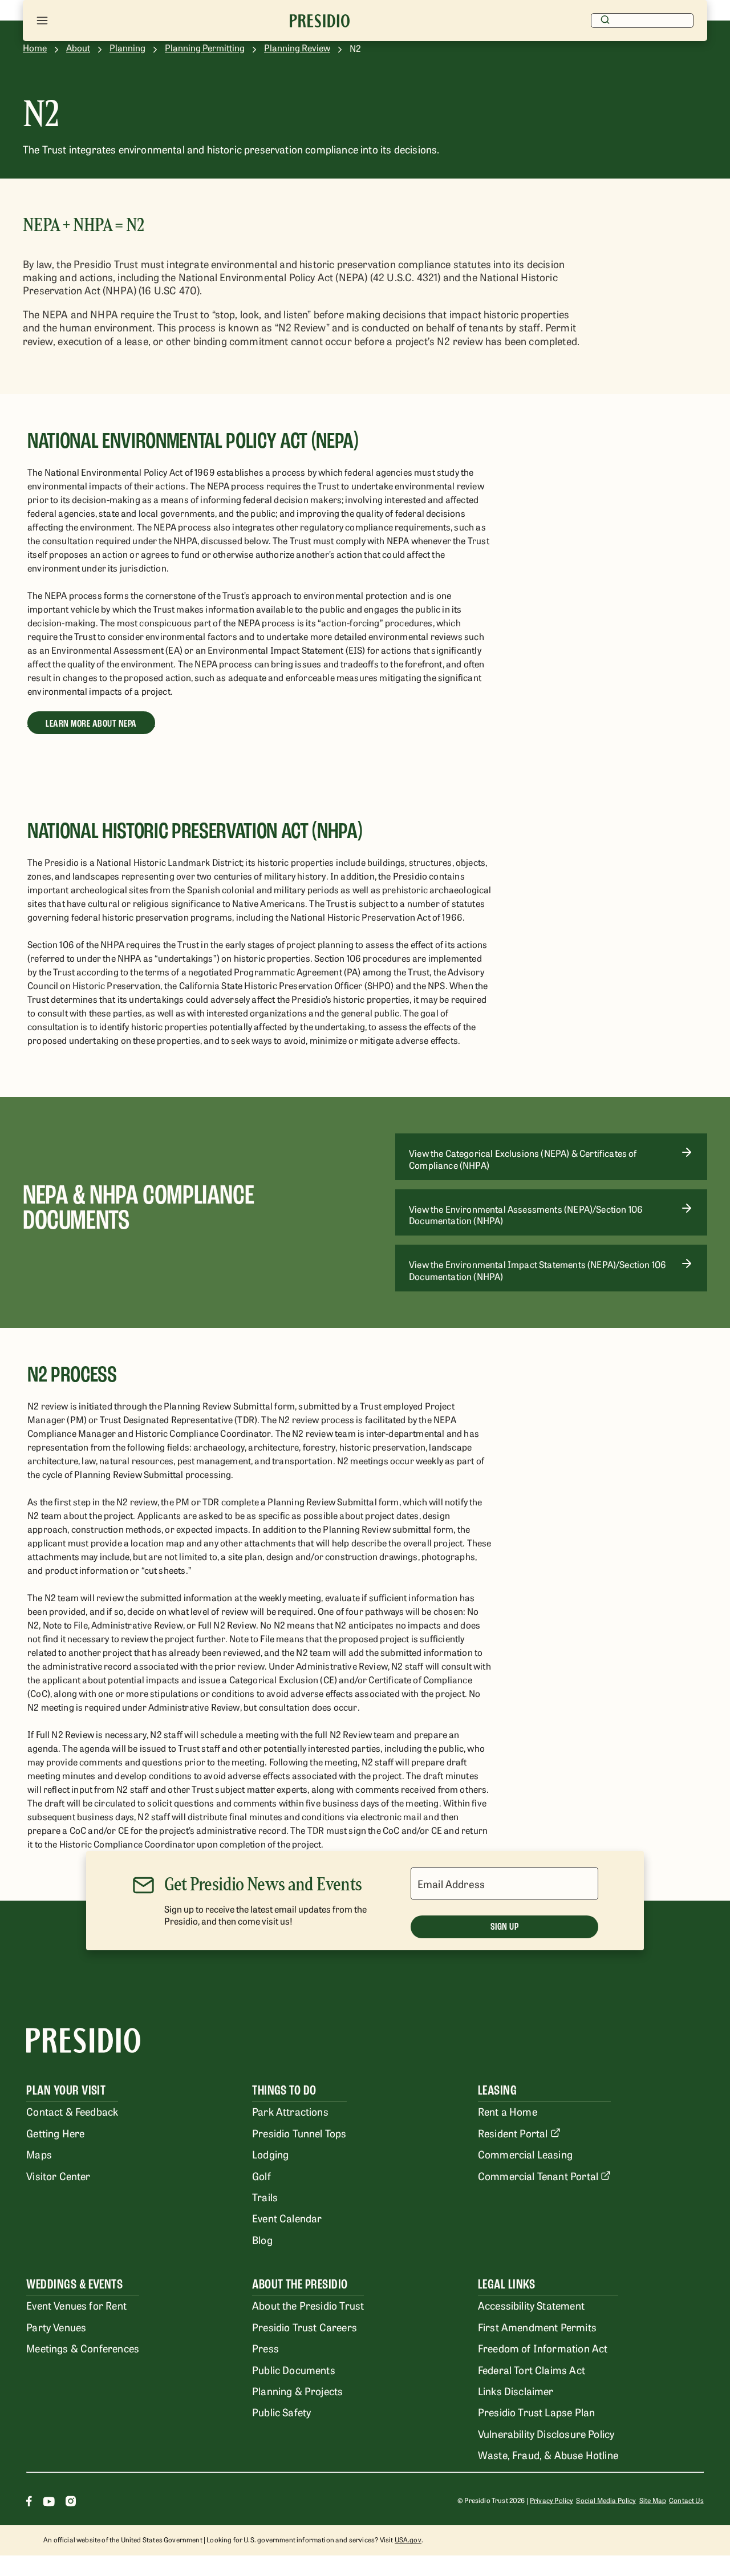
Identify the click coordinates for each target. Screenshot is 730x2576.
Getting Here (55, 2133)
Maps (39, 2154)
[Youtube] (49, 2503)
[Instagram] (71, 2503)
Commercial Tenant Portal (538, 2176)
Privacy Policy (551, 2500)
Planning (127, 48)
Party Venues (56, 2327)
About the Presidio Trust (308, 2305)
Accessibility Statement (531, 2305)
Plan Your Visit (66, 2090)
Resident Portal (513, 2133)
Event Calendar (287, 2218)
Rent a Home (508, 2111)
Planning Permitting (205, 48)
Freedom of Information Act (543, 2348)
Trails (265, 2197)
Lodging (270, 2154)
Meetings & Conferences (83, 2348)
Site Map (653, 2500)
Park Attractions (290, 2111)
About (78, 48)
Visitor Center (58, 2176)
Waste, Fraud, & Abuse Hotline (548, 2455)
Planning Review (297, 48)
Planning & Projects (297, 2391)
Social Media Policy (606, 2500)
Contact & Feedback (72, 2111)
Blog (262, 2239)
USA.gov (408, 2539)
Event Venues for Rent (76, 2305)
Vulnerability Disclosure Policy (546, 2433)
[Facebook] (29, 2503)
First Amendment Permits (537, 2327)
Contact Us (686, 2500)
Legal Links (506, 2284)
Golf (261, 2176)
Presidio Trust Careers (305, 2327)
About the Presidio (300, 2284)
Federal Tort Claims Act (532, 2370)
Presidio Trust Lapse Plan (536, 2412)
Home (35, 48)
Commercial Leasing (525, 2154)
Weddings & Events (74, 2284)
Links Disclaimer (516, 2391)
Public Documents (294, 2370)
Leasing (497, 2090)
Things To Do (284, 2090)
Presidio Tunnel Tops (299, 2133)
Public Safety (281, 2412)
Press (265, 2348)
